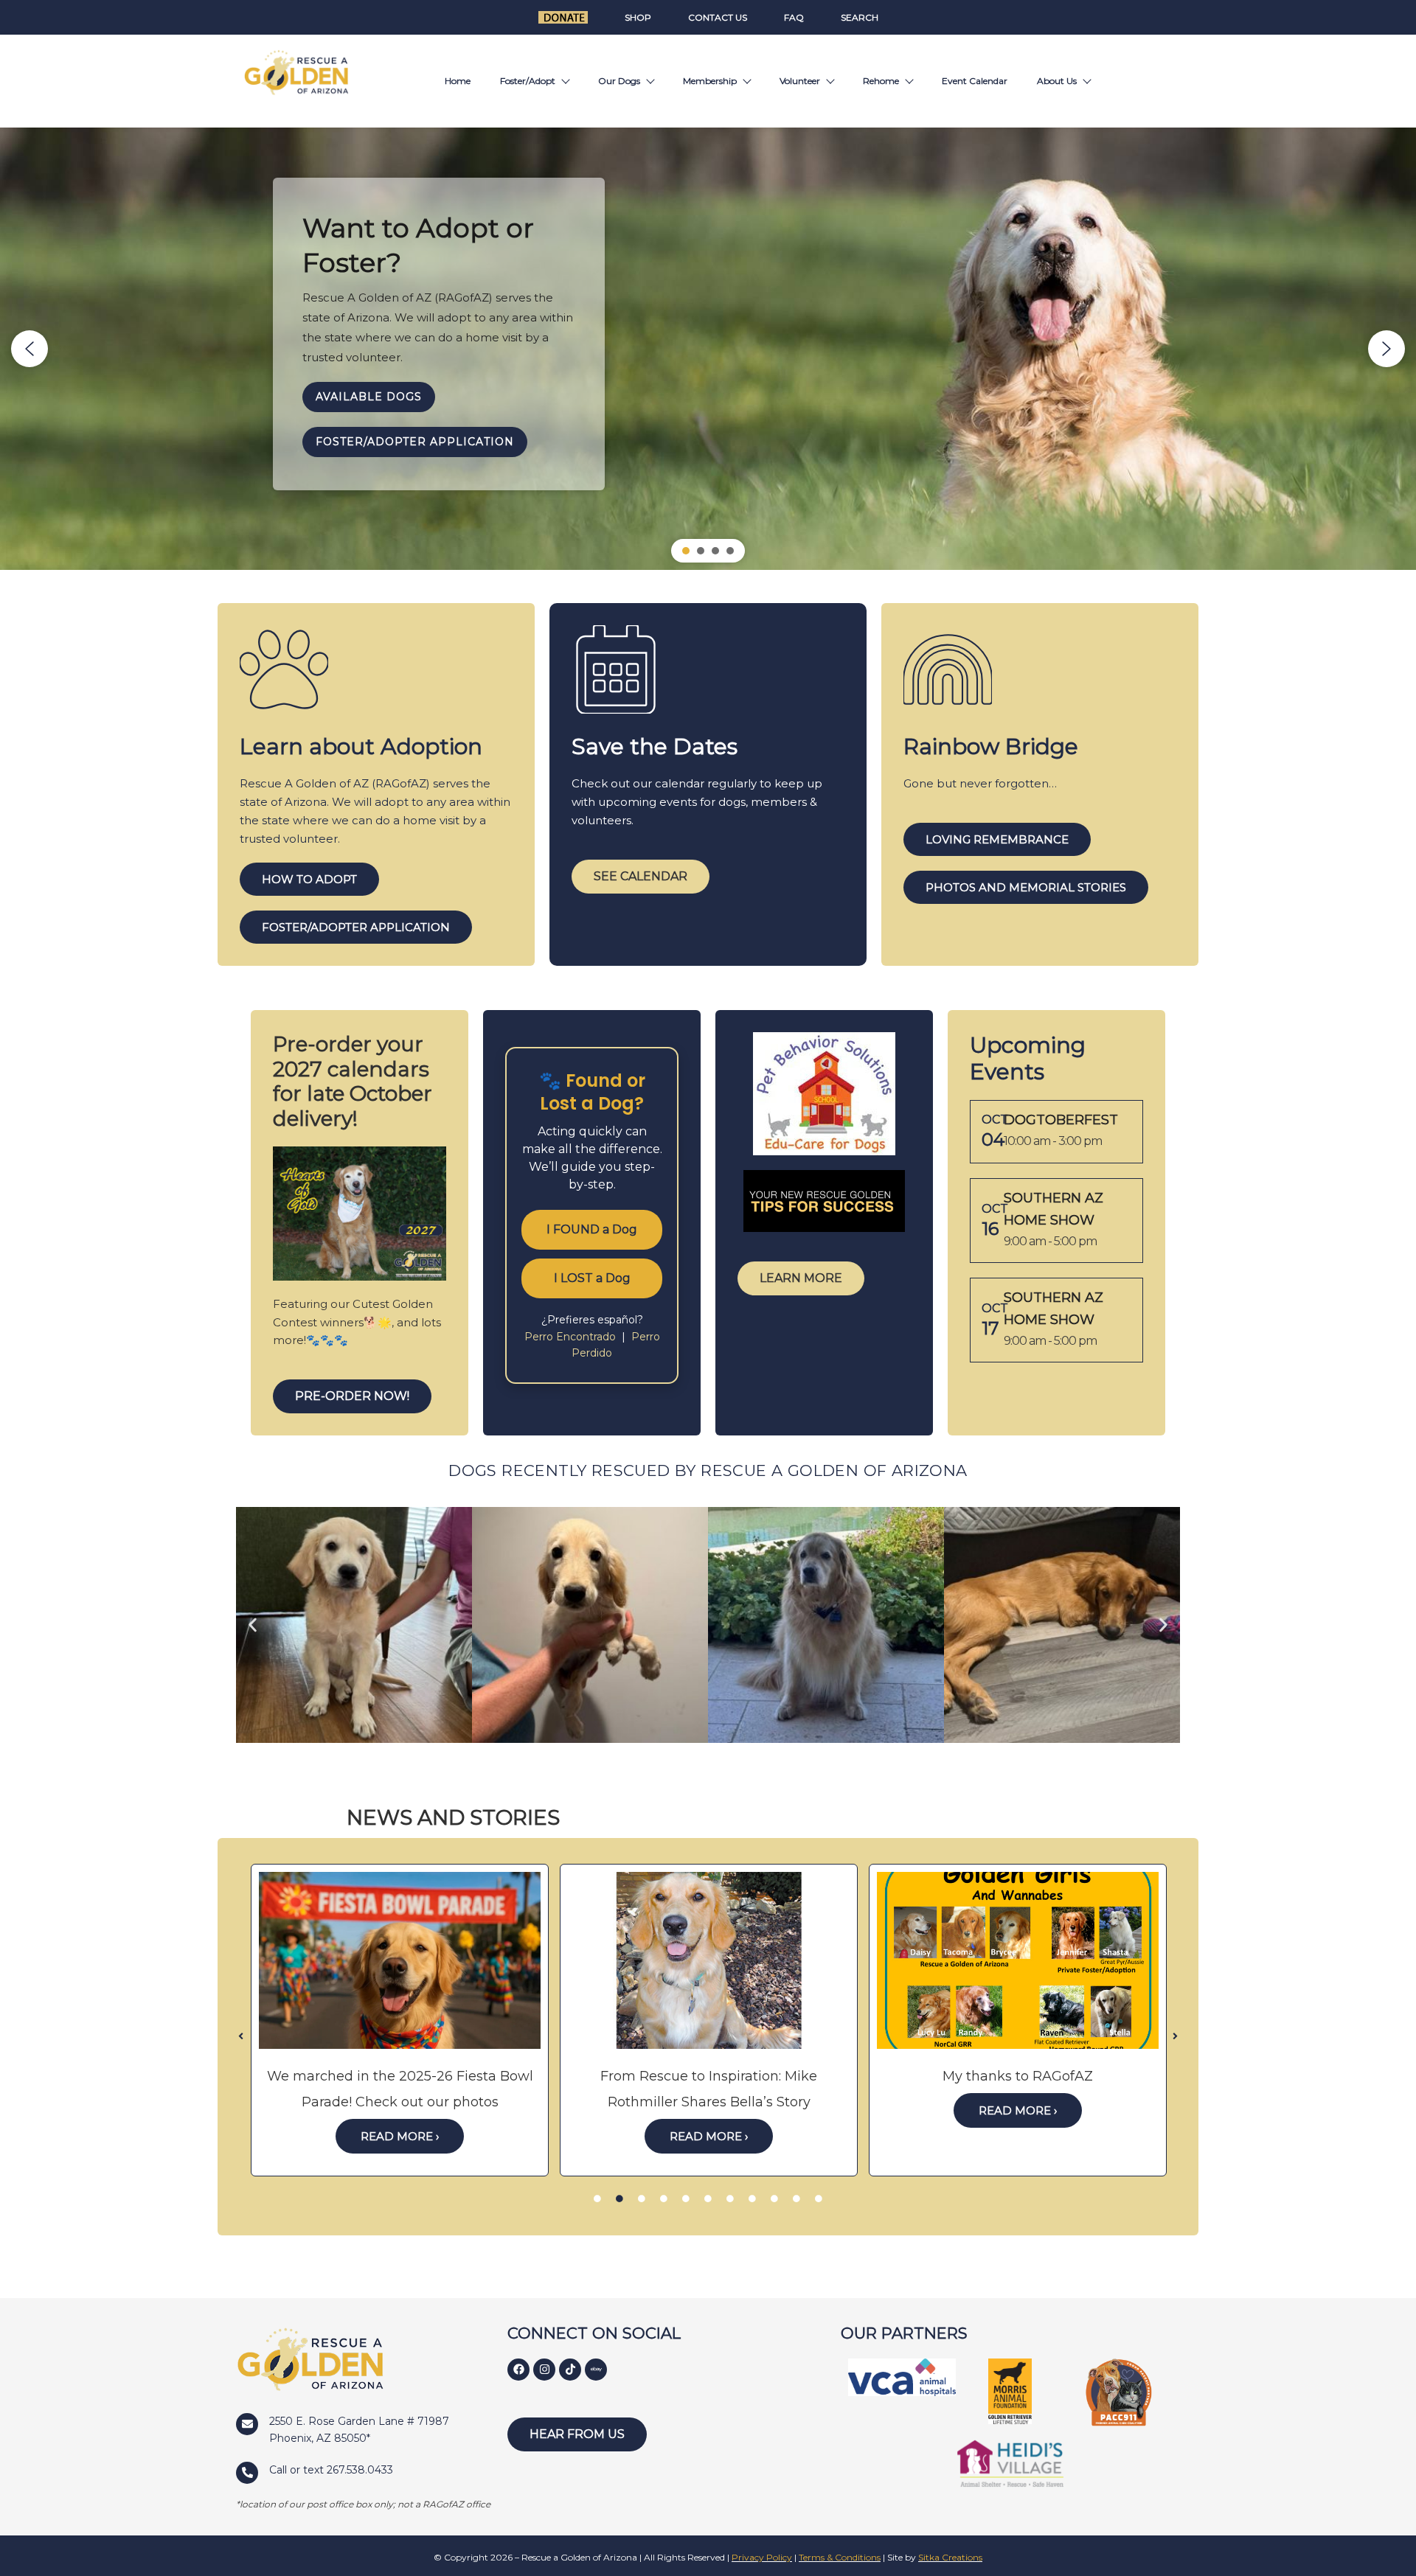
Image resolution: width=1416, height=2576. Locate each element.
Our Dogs (619, 81)
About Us (1057, 81)
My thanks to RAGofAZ (1018, 2076)
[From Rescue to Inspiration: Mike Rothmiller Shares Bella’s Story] (709, 1960)
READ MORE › (400, 2136)
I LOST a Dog (592, 1278)
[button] (29, 349)
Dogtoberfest (1061, 1120)
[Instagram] (544, 2370)
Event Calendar (975, 81)
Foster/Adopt (528, 81)
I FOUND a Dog (592, 1229)
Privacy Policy (762, 2557)
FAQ (794, 17)
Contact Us (718, 17)
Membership (710, 81)
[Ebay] (596, 2370)
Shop (638, 17)
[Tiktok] (570, 2370)
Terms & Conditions (840, 2557)
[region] (708, 349)
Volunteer (800, 81)
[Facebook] (518, 2370)
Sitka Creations (950, 2557)
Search (860, 17)
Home (458, 81)
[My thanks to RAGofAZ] (1018, 1960)
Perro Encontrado (572, 1337)
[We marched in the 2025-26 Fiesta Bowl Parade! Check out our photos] (400, 1960)
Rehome (881, 81)
